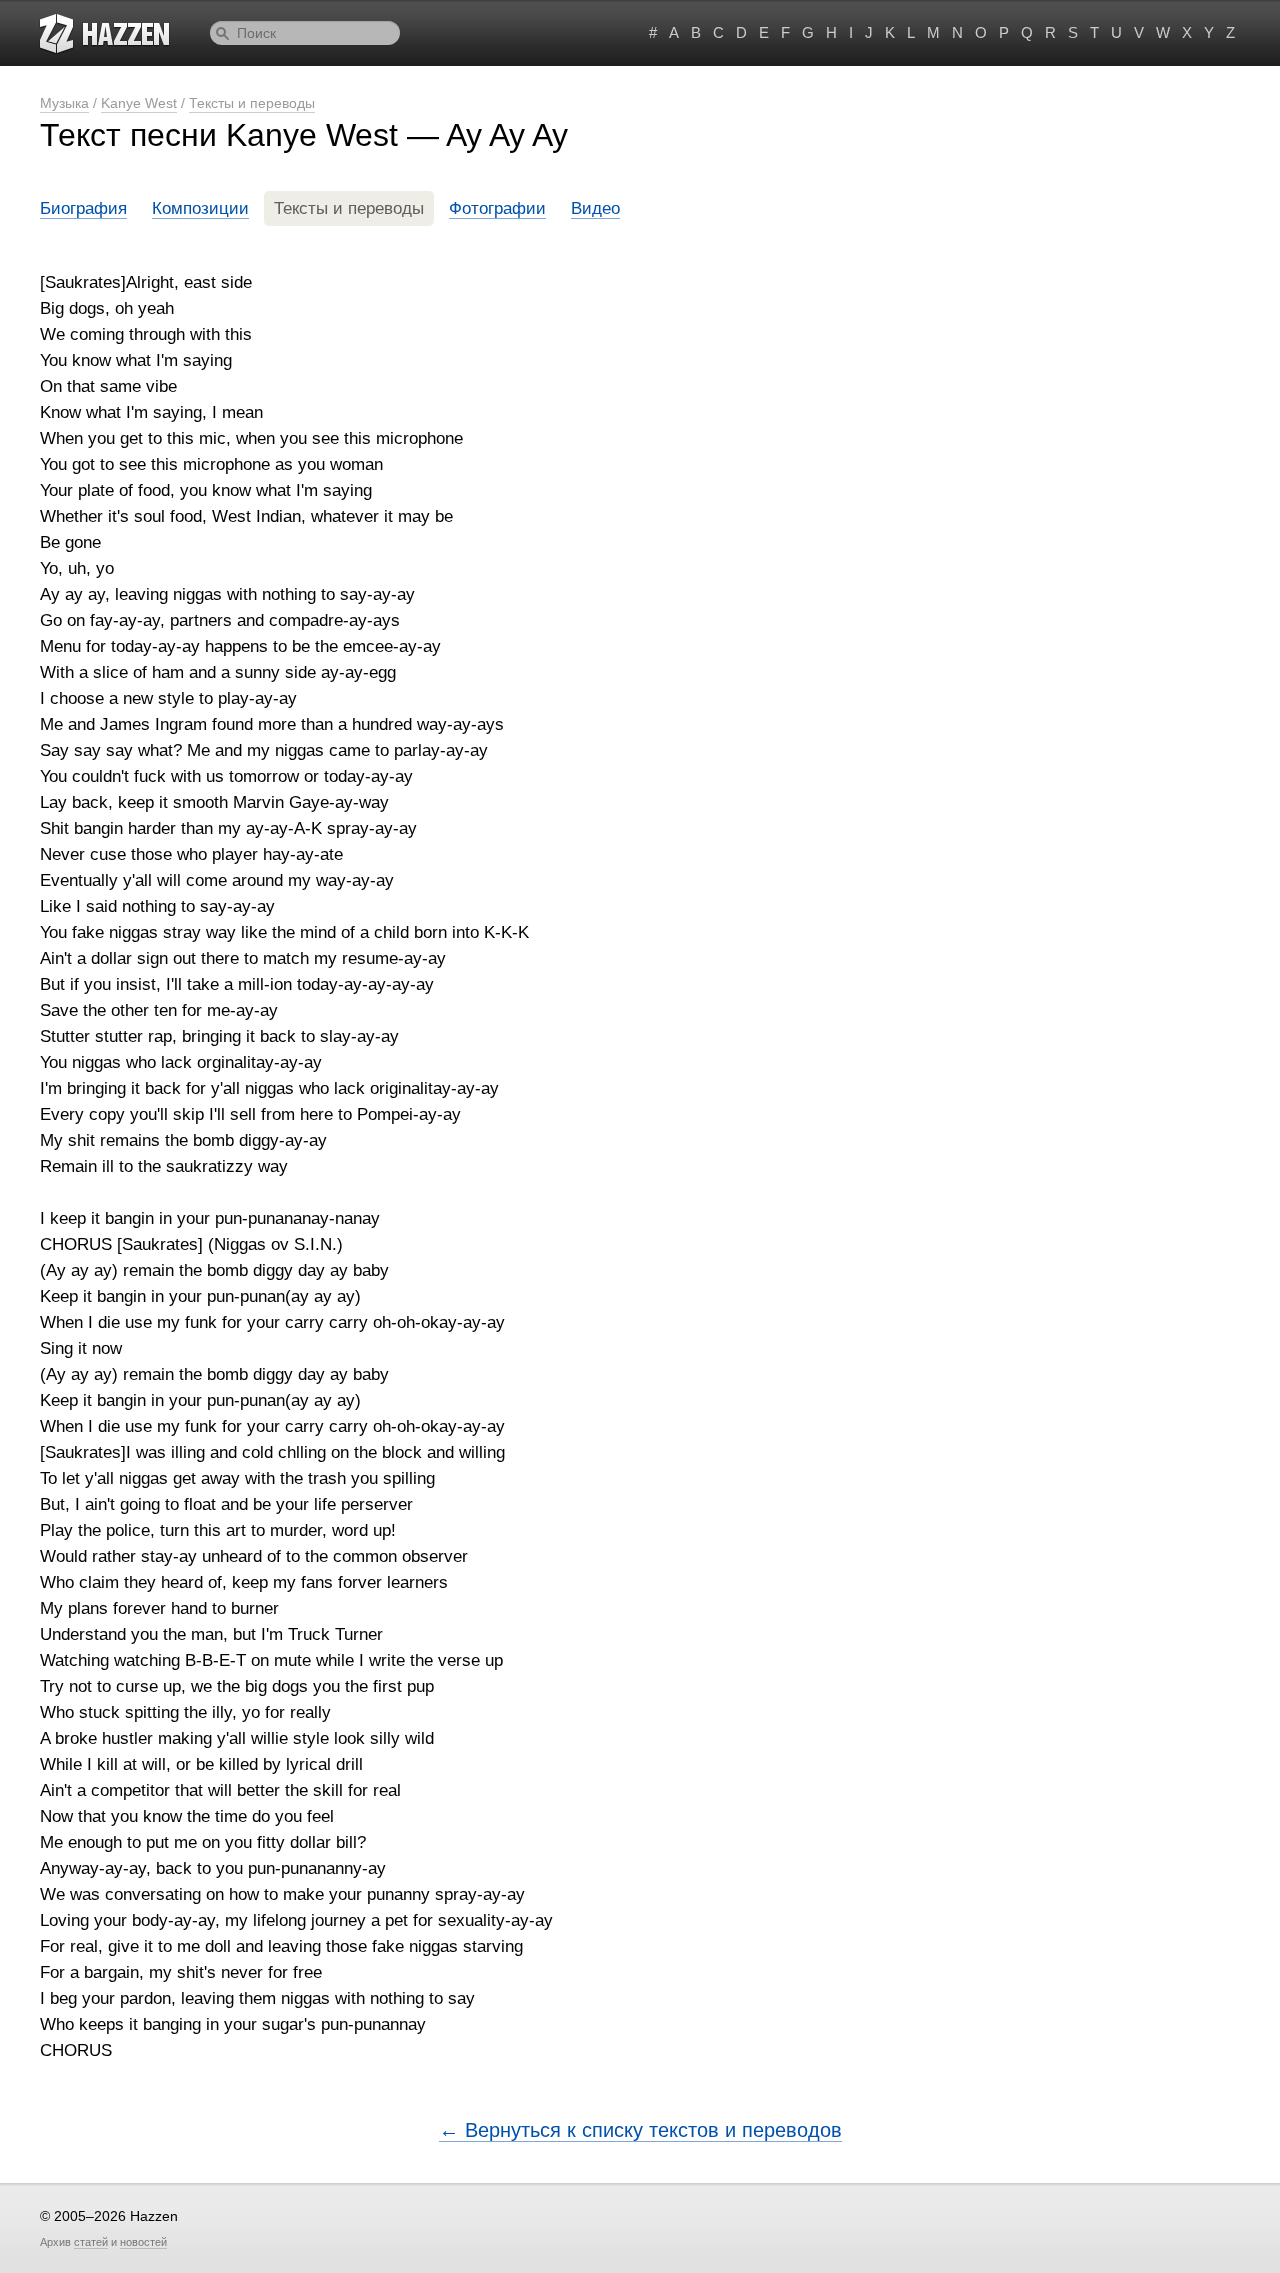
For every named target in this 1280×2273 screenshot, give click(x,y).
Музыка (64, 103)
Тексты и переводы (252, 103)
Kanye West (139, 103)
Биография (83, 208)
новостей (143, 2242)
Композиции (200, 208)
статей (91, 2242)
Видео (595, 208)
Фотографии (497, 208)
